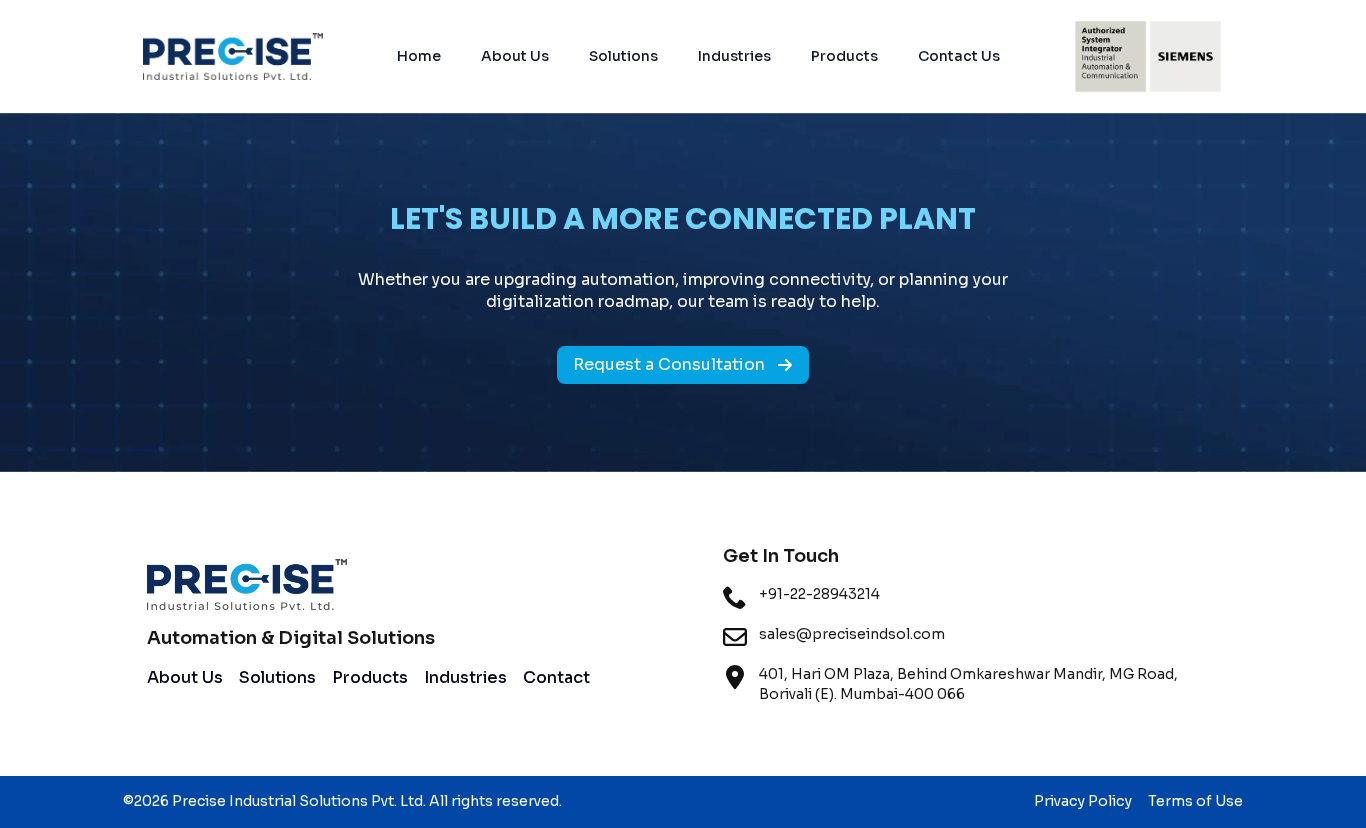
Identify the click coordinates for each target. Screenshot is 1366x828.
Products (844, 56)
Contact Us (959, 56)
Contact (556, 677)
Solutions (623, 56)
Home (419, 56)
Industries (734, 56)
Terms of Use (1195, 801)
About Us (515, 56)
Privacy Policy (1083, 801)
